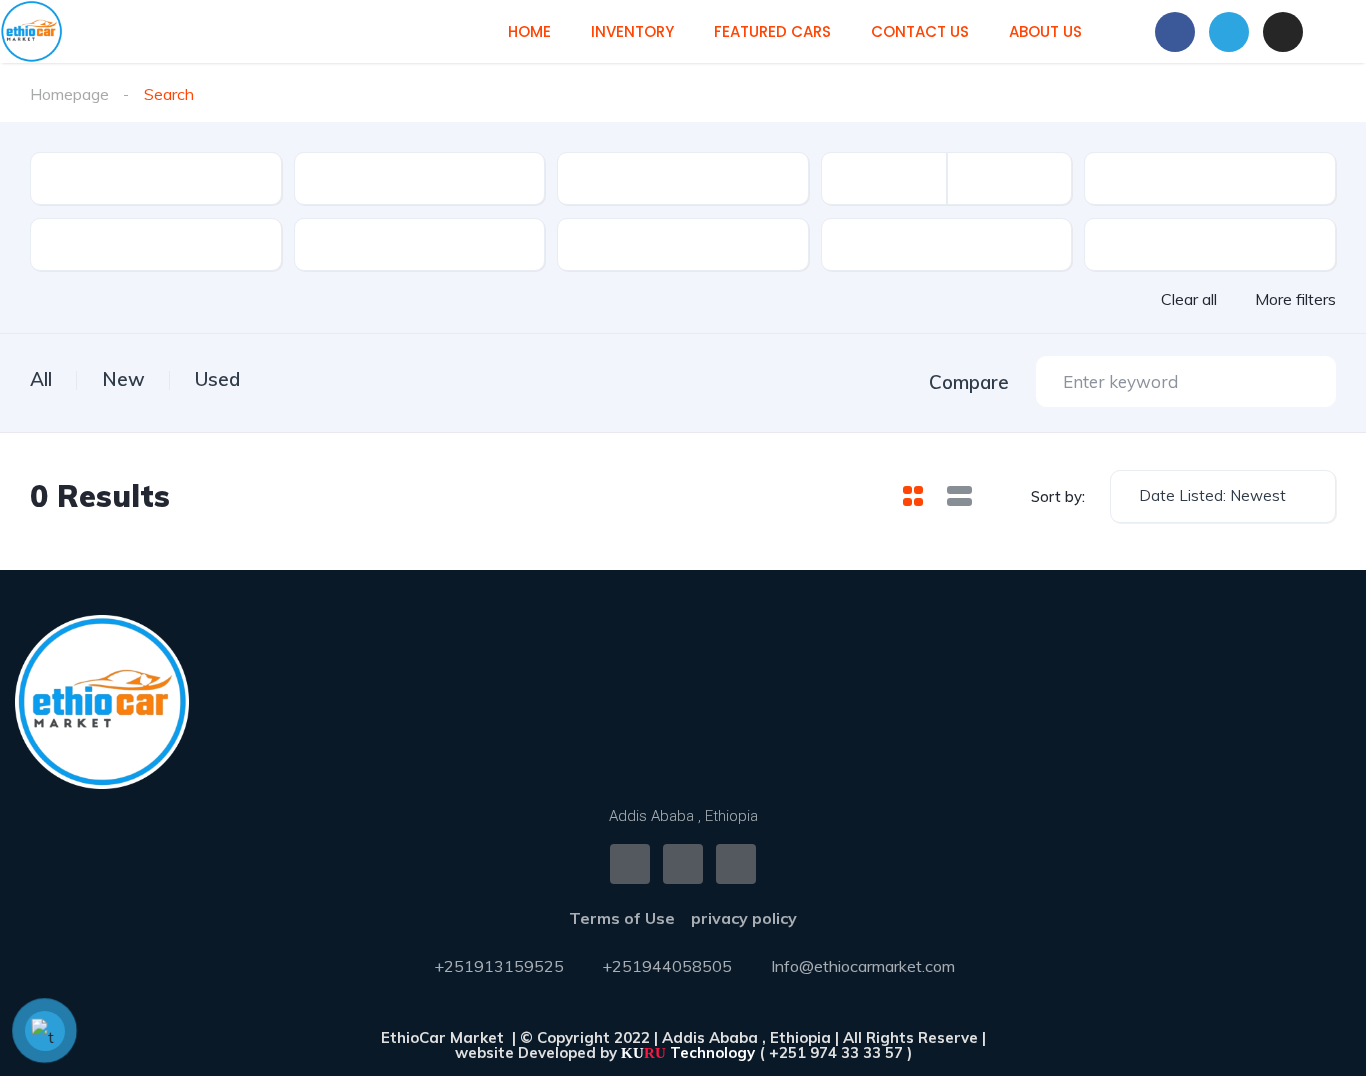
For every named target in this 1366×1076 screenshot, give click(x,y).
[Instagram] (1283, 32)
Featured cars (772, 31)
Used (217, 379)
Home (529, 31)
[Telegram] (1229, 32)
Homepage (69, 94)
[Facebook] (1175, 32)
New (123, 379)
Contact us (920, 31)
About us (1045, 31)
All (41, 379)
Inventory (632, 31)
